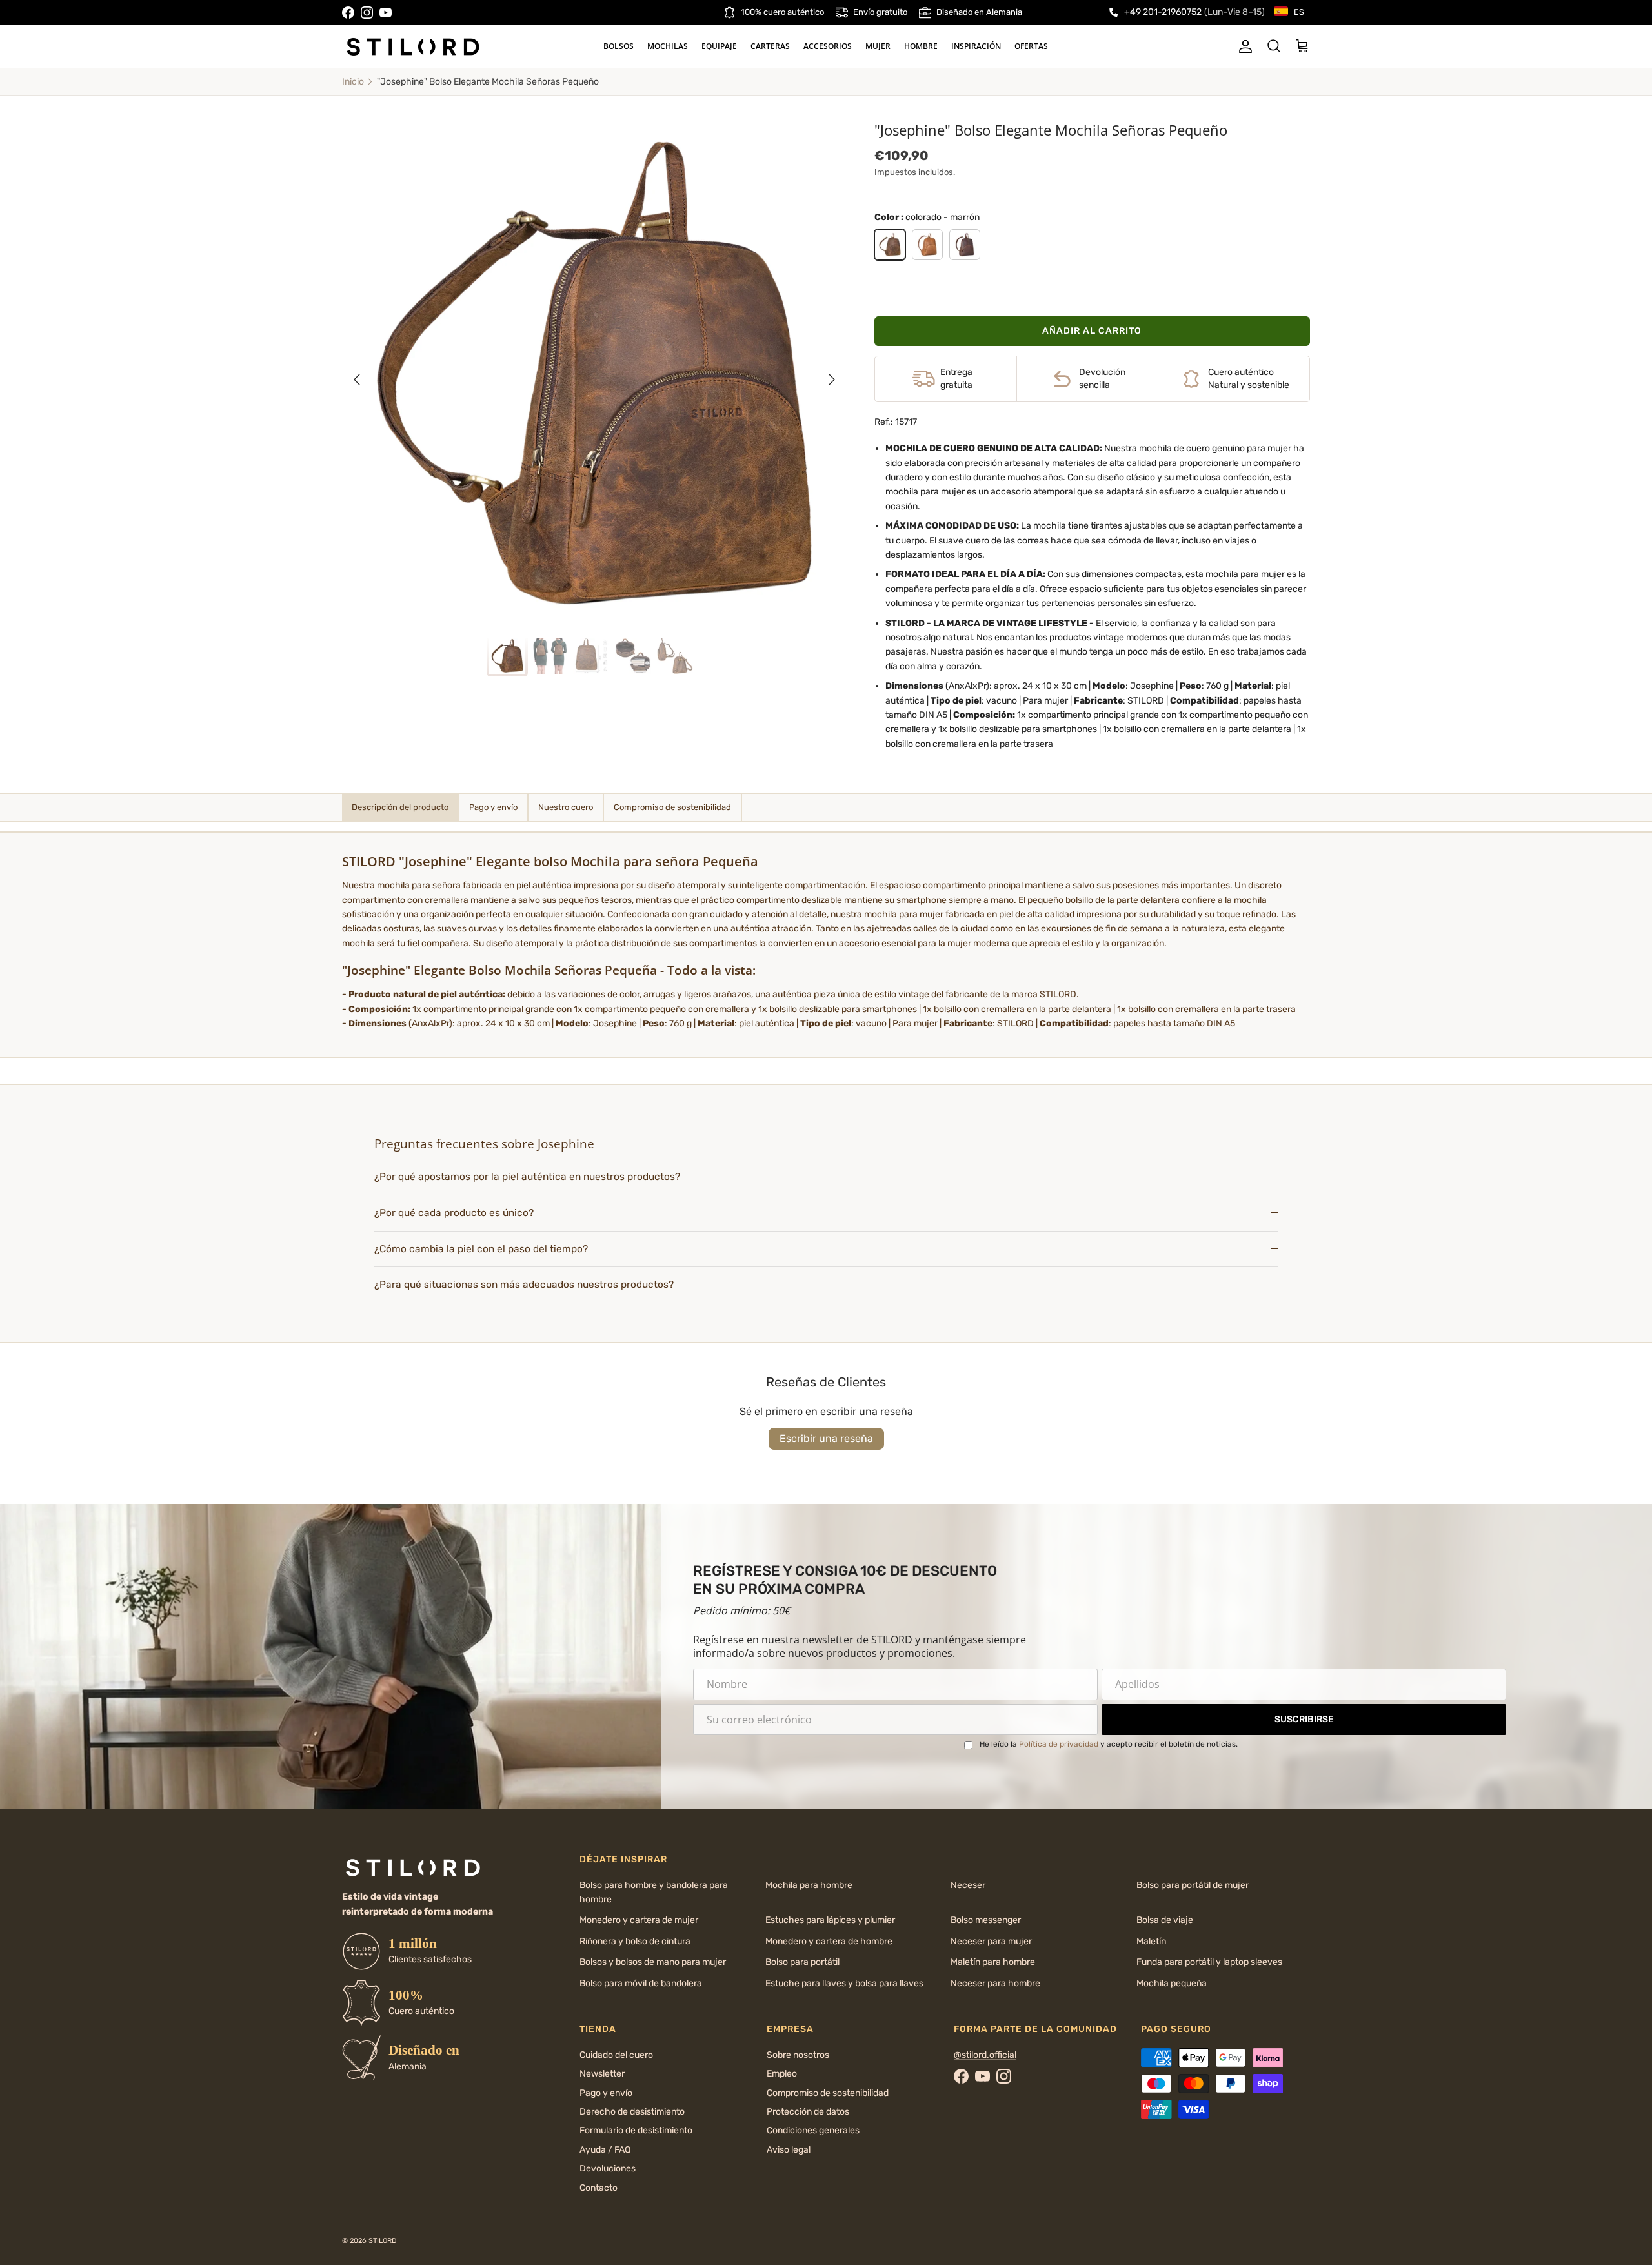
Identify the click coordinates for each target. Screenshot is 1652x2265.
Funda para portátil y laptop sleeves (1209, 1962)
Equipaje (719, 46)
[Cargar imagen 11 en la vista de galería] (594, 373)
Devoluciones (608, 2169)
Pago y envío (606, 2093)
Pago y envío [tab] (493, 807)
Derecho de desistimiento (632, 2112)
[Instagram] (367, 13)
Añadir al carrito (1092, 331)
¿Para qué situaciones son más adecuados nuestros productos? (524, 1285)
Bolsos (619, 46)
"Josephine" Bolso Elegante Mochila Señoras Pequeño (488, 82)
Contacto (599, 2188)
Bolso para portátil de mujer (1193, 1885)
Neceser (968, 1885)
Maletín (1151, 1941)
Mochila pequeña (1172, 1983)
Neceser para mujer (991, 1941)
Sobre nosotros (798, 2055)
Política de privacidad (1059, 1744)
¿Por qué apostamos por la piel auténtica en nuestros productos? (527, 1177)
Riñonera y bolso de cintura (635, 1941)
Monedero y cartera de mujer (639, 1920)
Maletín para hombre (993, 1962)
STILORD (383, 2241)
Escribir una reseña (826, 1438)
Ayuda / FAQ (605, 2150)
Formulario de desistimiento (636, 2130)
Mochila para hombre (809, 1885)
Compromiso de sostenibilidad (828, 2093)
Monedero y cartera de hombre (829, 1941)
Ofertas (1031, 46)
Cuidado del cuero (616, 2055)
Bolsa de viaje (1165, 1920)
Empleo (782, 2074)
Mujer (878, 46)
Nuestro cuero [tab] (566, 807)
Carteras (770, 46)
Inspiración (976, 46)
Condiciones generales (813, 2130)
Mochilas (668, 46)
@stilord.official (985, 2055)
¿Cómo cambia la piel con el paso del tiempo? (481, 1249)
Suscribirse (1304, 1719)
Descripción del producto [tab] (400, 807)
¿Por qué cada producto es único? (454, 1213)
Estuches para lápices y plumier (830, 1920)
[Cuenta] (1243, 46)
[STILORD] (413, 46)
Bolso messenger (986, 1920)
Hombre (921, 46)
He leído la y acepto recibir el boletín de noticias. (1109, 1744)
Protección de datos (808, 2112)
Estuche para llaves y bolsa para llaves (844, 1983)
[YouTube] (386, 13)
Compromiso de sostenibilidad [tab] (672, 807)
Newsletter (602, 2074)
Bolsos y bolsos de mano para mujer (653, 1962)
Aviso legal (789, 2150)
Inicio (353, 82)
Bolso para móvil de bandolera (641, 1983)
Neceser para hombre (995, 1983)
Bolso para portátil (802, 1962)
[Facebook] (348, 13)
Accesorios (828, 46)
